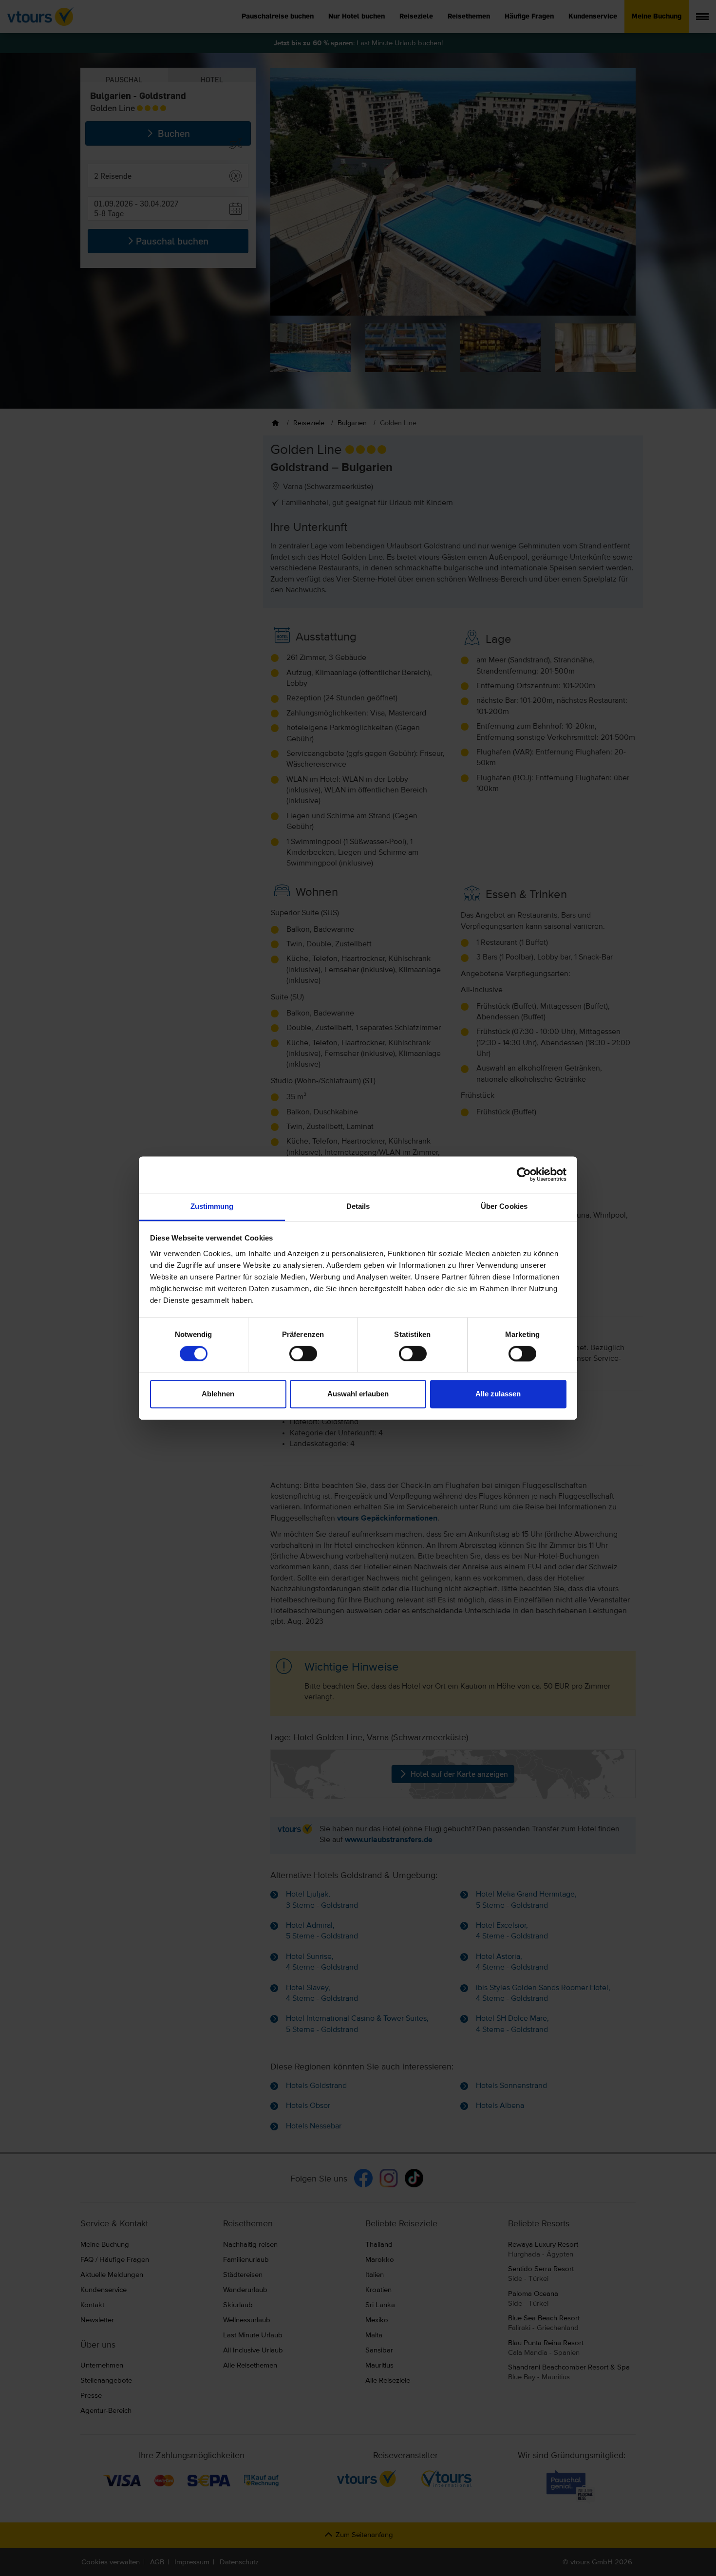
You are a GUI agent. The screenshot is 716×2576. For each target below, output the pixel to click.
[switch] (303, 1354)
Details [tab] (358, 1206)
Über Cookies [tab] (504, 1206)
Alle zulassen (498, 1394)
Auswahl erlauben (358, 1394)
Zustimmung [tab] (212, 1206)
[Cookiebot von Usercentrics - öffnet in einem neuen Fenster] (524, 1174)
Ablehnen (218, 1394)
